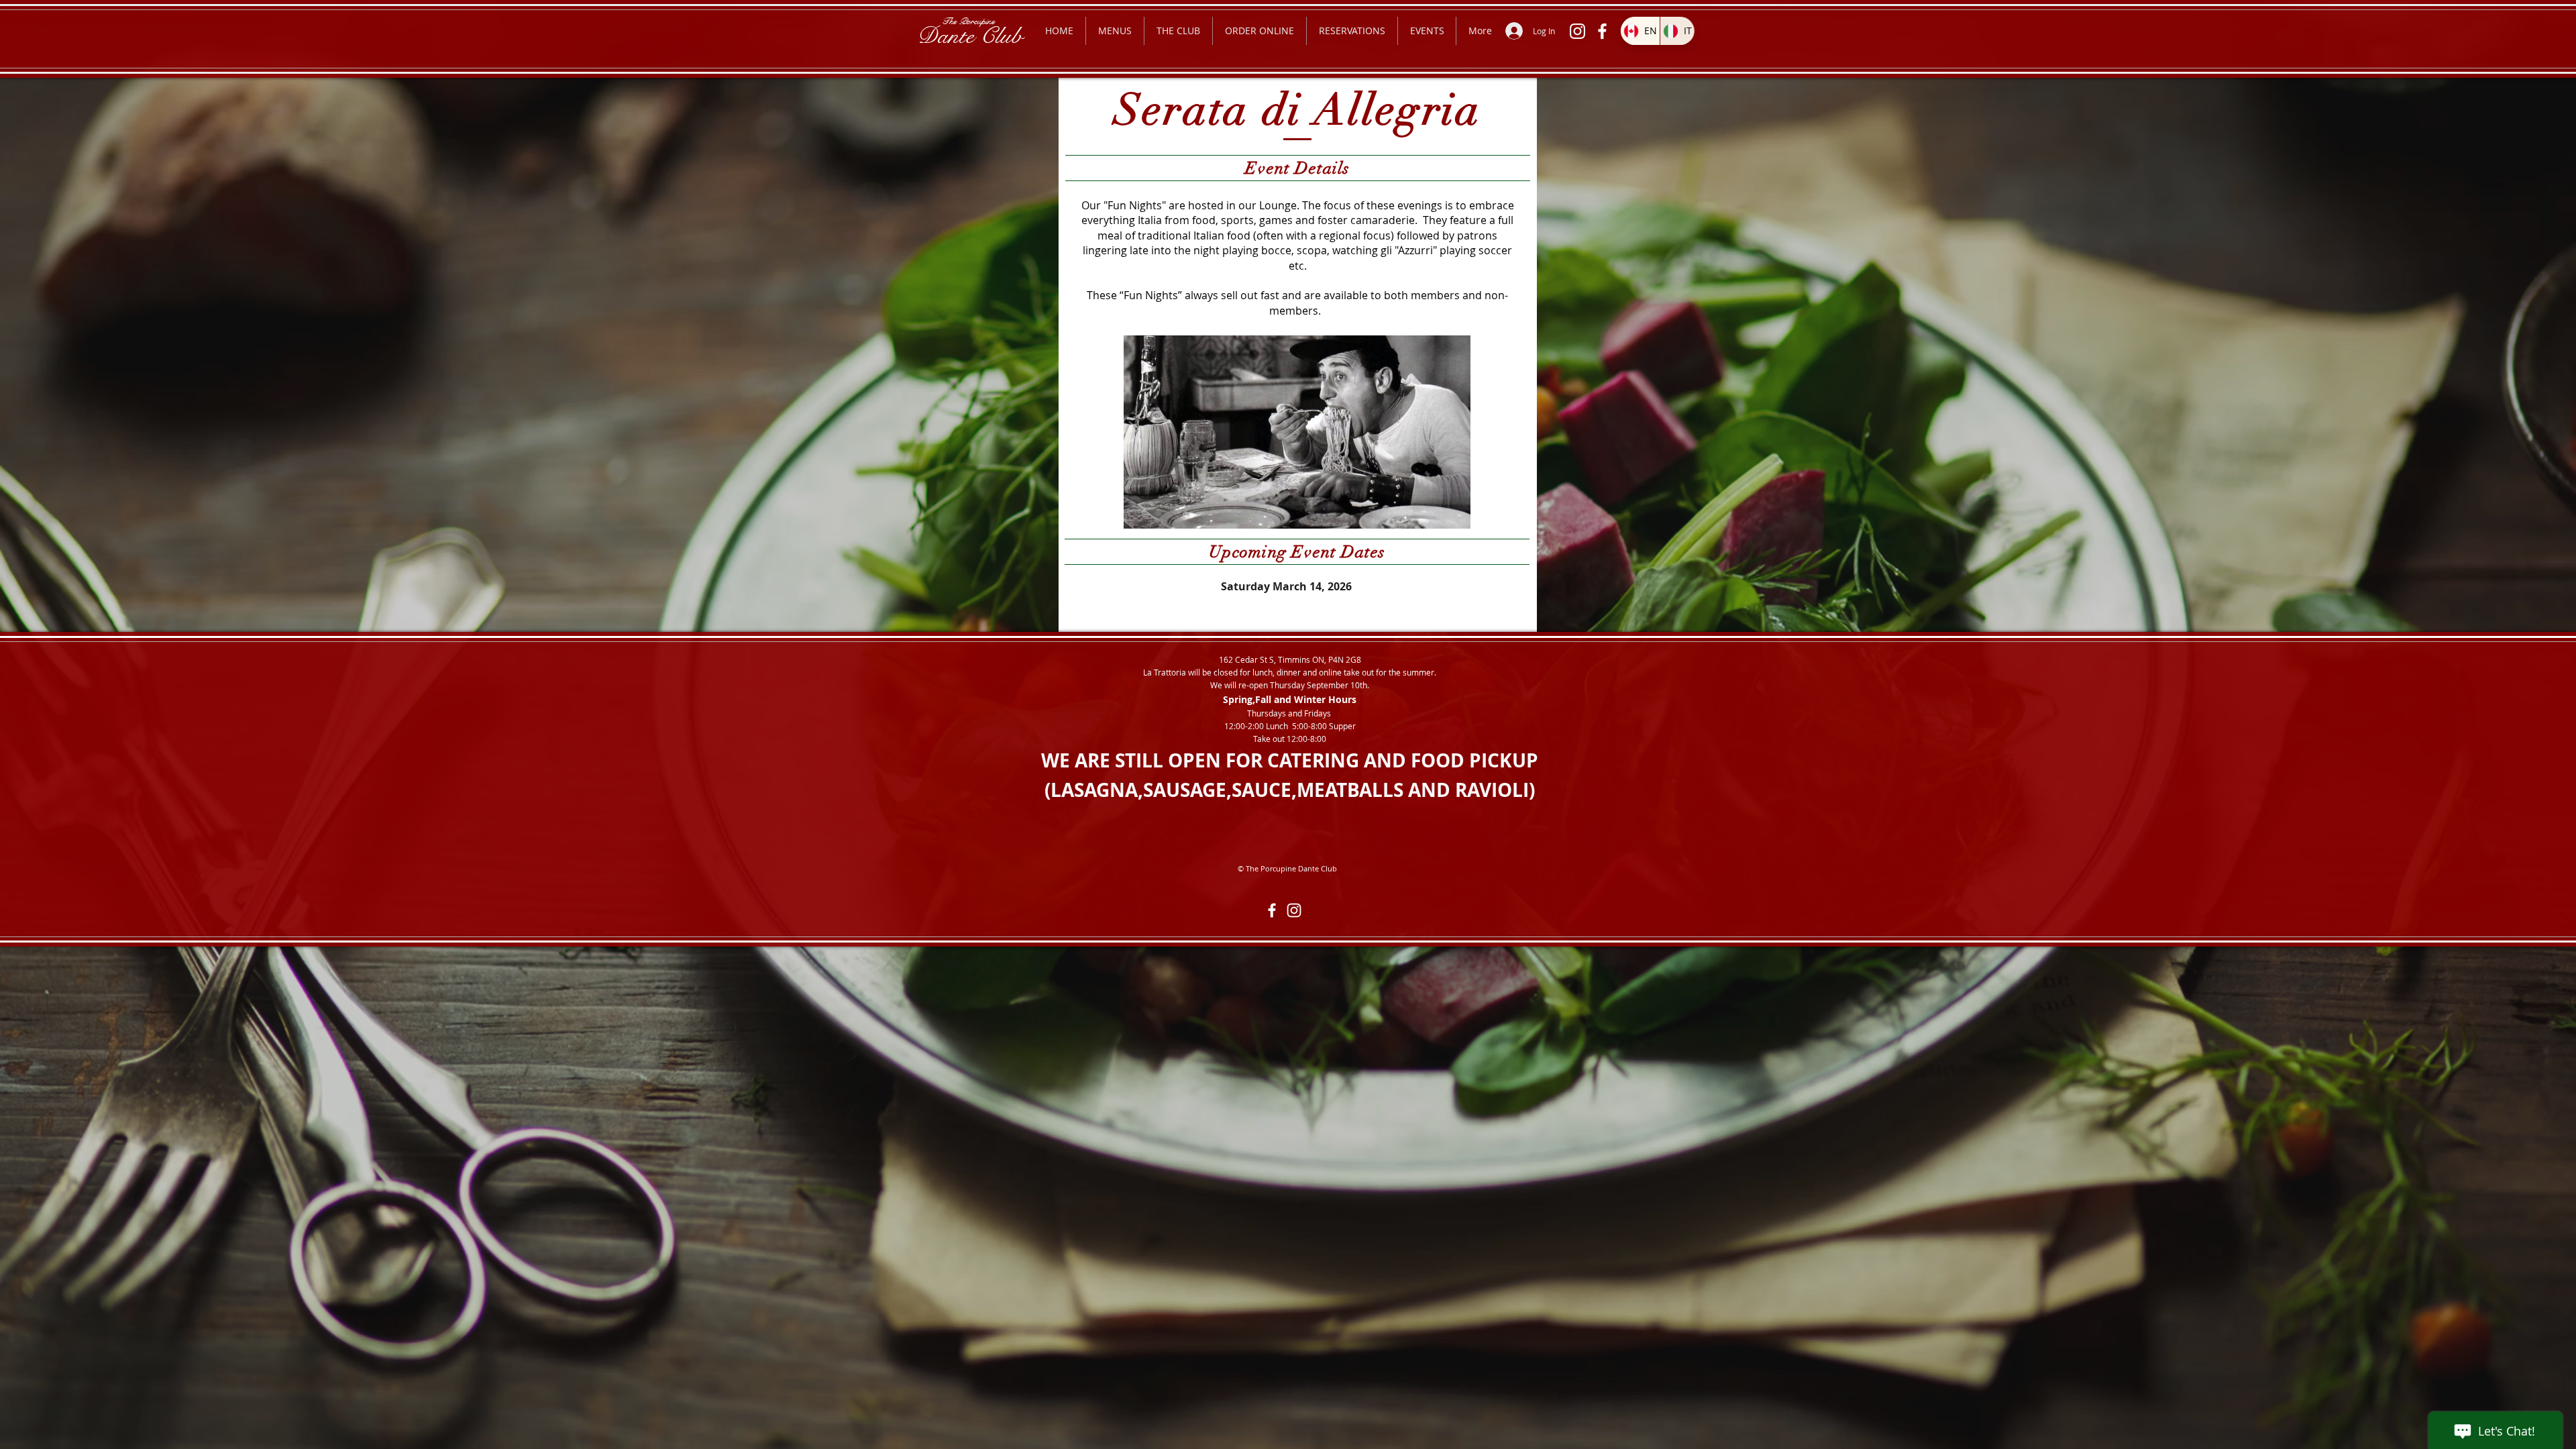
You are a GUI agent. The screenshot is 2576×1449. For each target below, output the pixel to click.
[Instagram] (1577, 31)
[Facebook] (1602, 31)
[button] (1115, 31)
